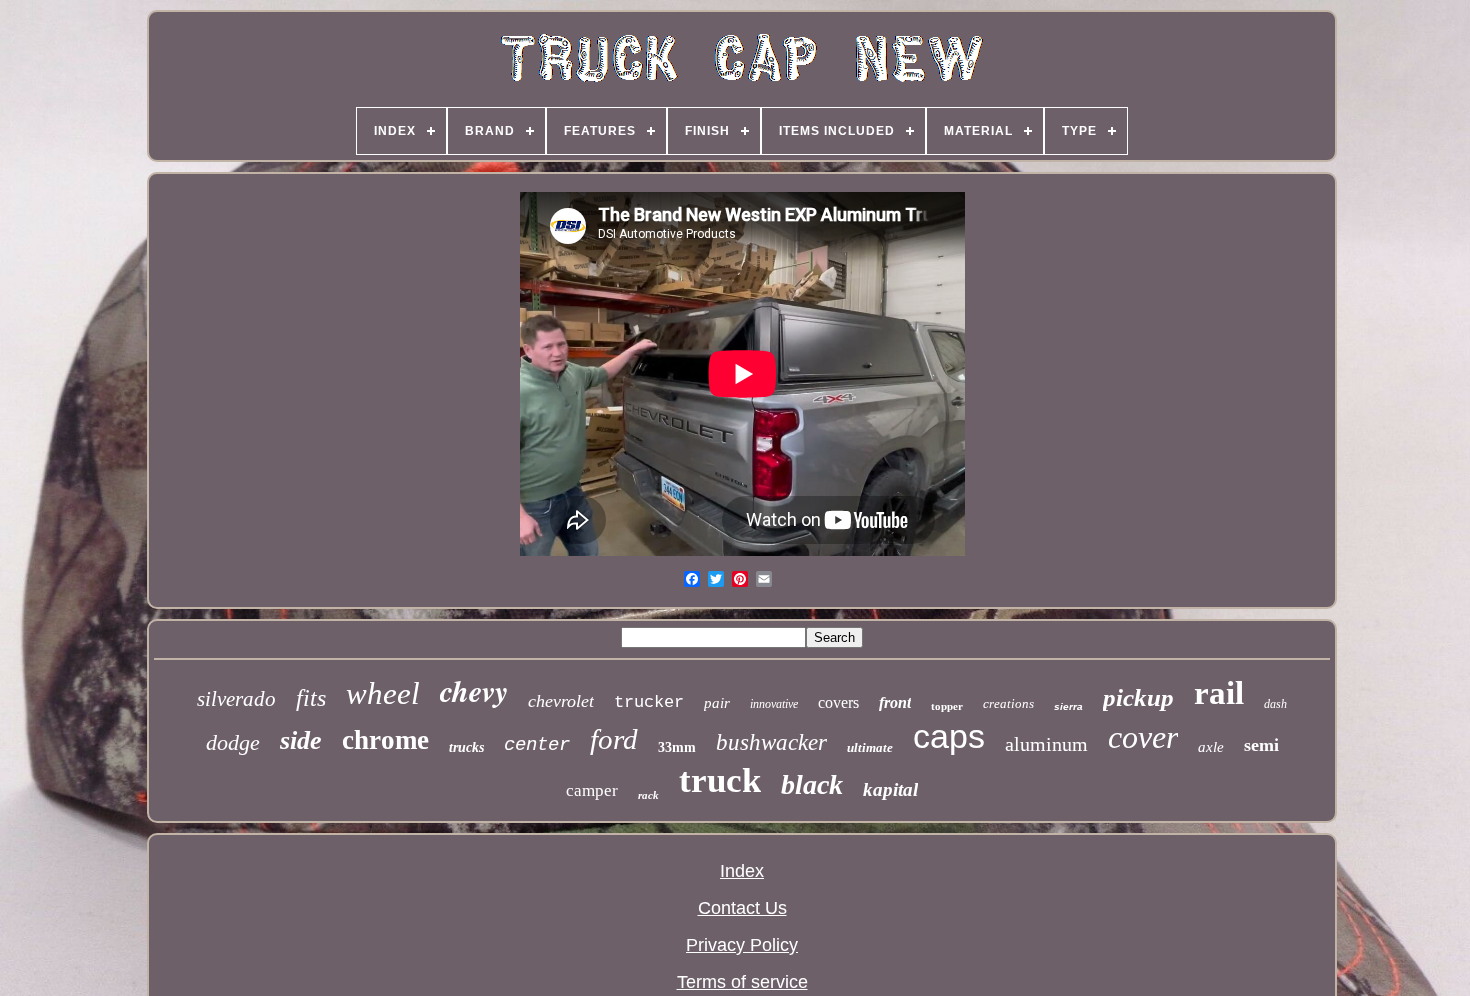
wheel (383, 693)
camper (592, 790)
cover (1143, 737)
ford (614, 739)
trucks (466, 747)
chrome (385, 740)
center (537, 745)
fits (311, 698)
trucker (649, 702)
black (812, 784)
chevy (474, 691)
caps (949, 736)
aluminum (1046, 744)
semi (1261, 745)
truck (720, 780)
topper (947, 706)
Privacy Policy (742, 945)
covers (838, 702)
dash (1275, 704)
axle (1211, 747)
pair (717, 703)
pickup (1138, 697)
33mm (677, 747)
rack (648, 795)
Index (742, 871)
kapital (890, 789)
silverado (236, 699)
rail (1219, 693)
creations (1008, 703)
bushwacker (771, 742)
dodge (233, 742)
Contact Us (742, 908)
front (895, 702)
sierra (1068, 706)
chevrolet (561, 701)
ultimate (870, 747)
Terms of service (742, 982)
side (301, 740)
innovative (774, 704)
